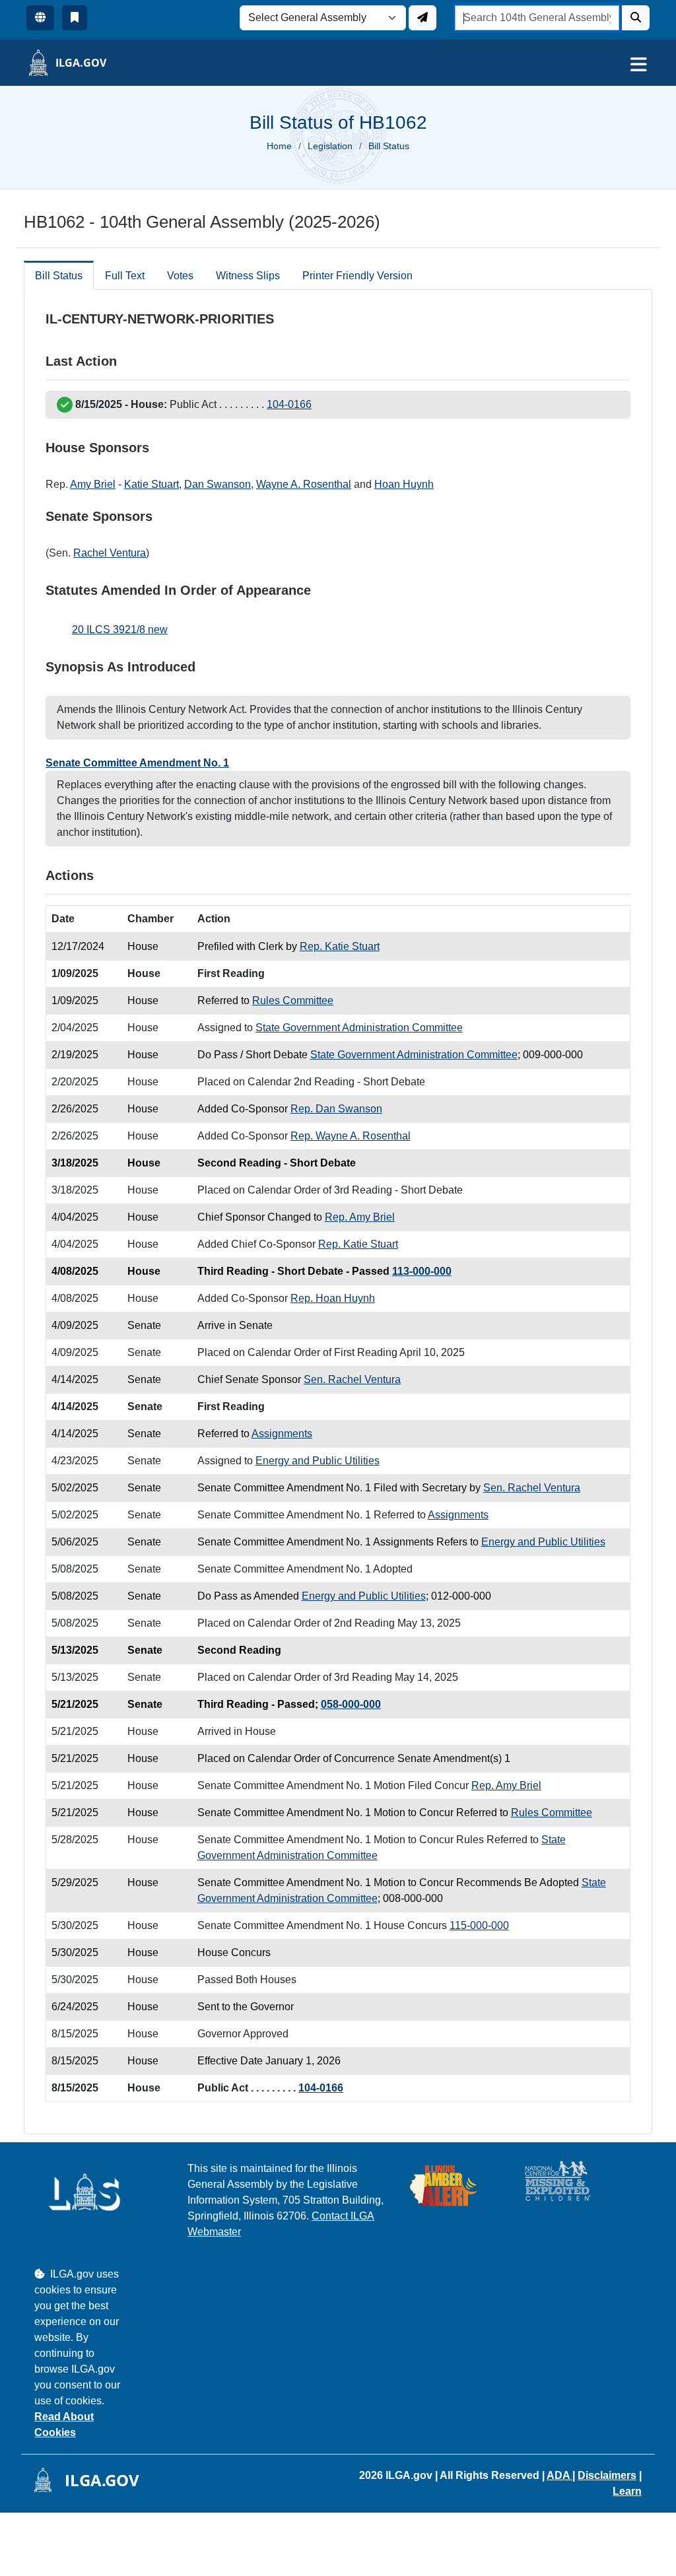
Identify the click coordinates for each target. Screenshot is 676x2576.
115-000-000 (479, 1925)
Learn (627, 2491)
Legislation (330, 146)
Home (279, 146)
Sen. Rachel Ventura (352, 1379)
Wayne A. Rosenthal (304, 484)
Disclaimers (607, 2475)
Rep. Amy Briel (360, 1217)
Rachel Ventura (110, 553)
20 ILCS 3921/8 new (120, 629)
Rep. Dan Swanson (336, 1109)
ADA (559, 2475)
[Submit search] (636, 18)
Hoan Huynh (404, 484)
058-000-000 (351, 1704)
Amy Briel (93, 484)
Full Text (125, 276)
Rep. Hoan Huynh (333, 1298)
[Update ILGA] (422, 18)
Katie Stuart (152, 484)
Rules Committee (293, 1000)
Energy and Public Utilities (318, 1461)
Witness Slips (248, 276)
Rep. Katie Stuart (340, 946)
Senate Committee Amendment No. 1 (137, 763)
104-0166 (289, 404)
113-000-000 (422, 1271)
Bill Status (59, 276)
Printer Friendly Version (357, 276)
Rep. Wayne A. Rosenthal (351, 1136)
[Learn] (75, 18)
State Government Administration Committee (359, 1028)
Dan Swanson (218, 484)
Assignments (282, 1434)
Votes (180, 276)
